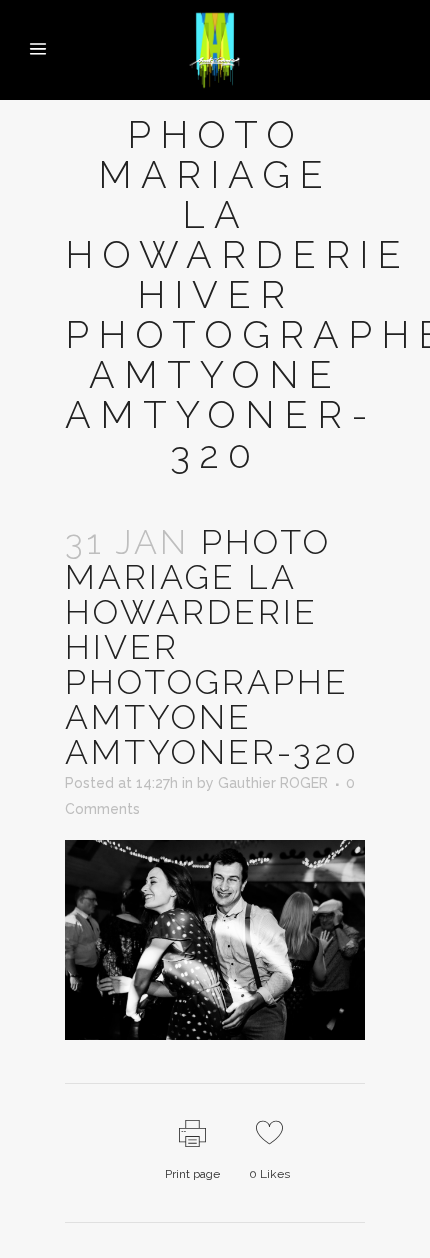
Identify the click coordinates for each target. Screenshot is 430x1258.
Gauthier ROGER (273, 783)
